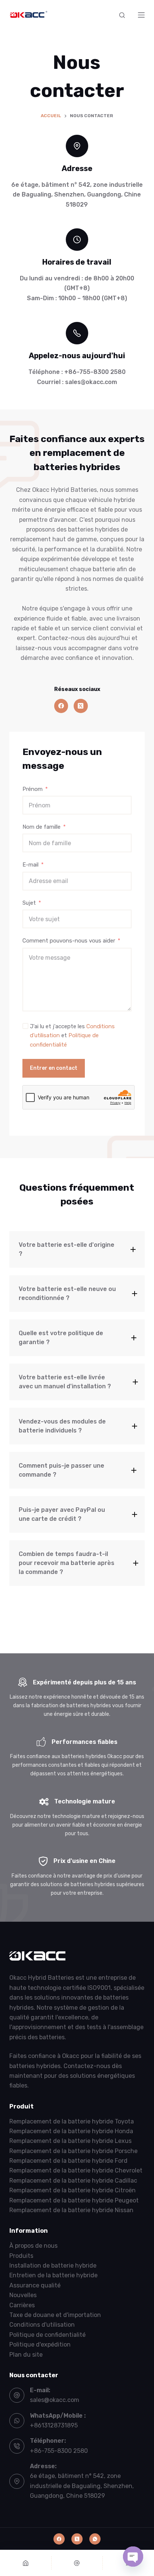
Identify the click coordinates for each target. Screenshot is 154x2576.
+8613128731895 (54, 2425)
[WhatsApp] (95, 2539)
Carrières (22, 2305)
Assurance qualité (35, 2285)
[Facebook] (61, 706)
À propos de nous (33, 2246)
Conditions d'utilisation (42, 2325)
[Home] (26, 2563)
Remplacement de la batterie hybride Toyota (72, 2121)
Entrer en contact (54, 1068)
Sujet (29, 903)
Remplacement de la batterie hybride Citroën (73, 2190)
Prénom (33, 789)
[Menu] (141, 15)
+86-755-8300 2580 (59, 2451)
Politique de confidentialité (47, 2335)
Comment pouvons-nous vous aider (69, 941)
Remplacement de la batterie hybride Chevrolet (76, 2170)
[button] (77, 1249)
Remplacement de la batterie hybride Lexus (70, 2141)
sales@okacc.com (55, 2400)
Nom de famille (41, 827)
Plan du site (26, 2354)
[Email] (77, 2563)
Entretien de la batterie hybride (53, 2275)
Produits (21, 2256)
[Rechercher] (122, 15)
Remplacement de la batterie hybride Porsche (73, 2151)
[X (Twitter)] (81, 706)
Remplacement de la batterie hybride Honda (71, 2131)
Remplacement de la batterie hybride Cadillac (73, 2181)
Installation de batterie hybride (53, 2266)
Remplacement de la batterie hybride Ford (68, 2161)
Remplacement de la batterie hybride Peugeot (74, 2200)
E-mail (30, 865)
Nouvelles (23, 2295)
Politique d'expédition (40, 2344)
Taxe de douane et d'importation (55, 2315)
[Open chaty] (133, 2557)
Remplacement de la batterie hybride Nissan (71, 2210)
